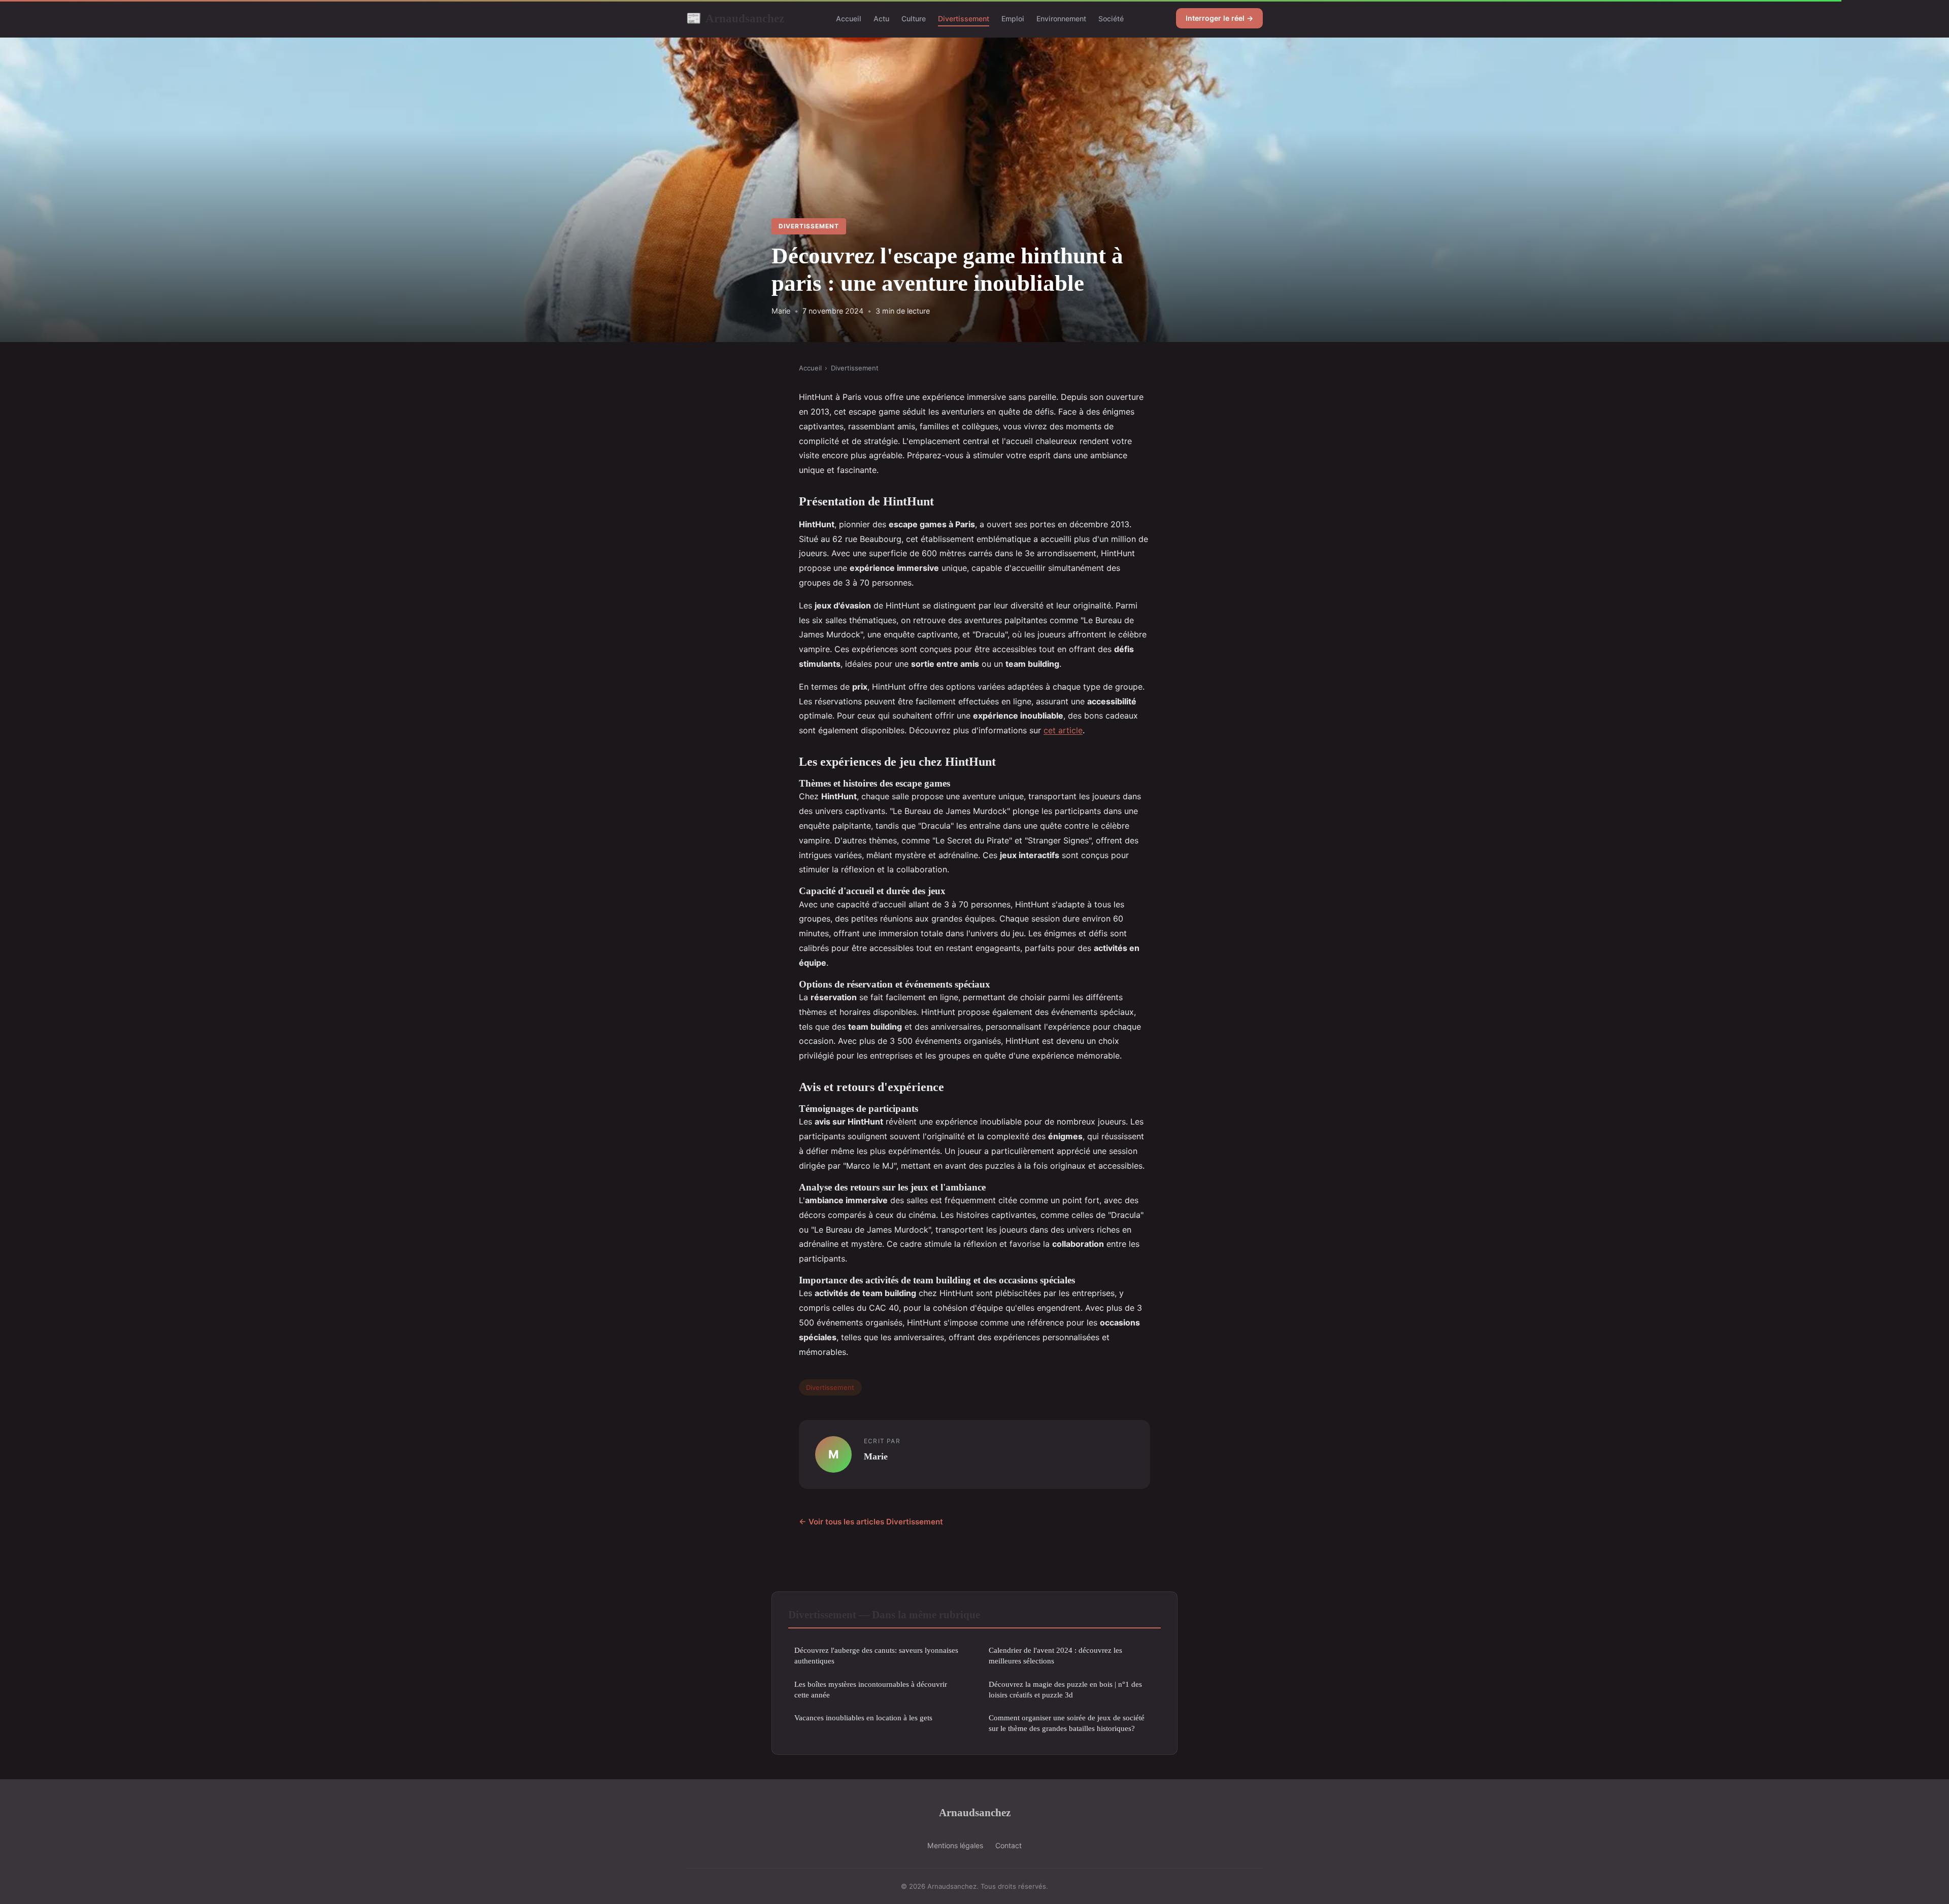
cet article (1063, 730)
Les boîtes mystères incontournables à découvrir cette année (871, 1689)
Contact (1009, 1845)
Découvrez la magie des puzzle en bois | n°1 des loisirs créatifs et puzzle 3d (1065, 1689)
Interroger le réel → (1219, 18)
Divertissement (964, 19)
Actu (881, 19)
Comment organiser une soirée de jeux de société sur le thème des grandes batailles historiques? (1067, 1723)
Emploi (1013, 19)
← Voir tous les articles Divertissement (871, 1522)
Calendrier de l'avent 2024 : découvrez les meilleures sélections (1055, 1655)
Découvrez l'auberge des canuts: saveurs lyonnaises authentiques (876, 1655)
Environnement (1061, 19)
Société (1111, 19)
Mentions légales (955, 1845)
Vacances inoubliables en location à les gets (863, 1718)
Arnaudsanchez (735, 18)
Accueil (849, 19)
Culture (914, 19)
